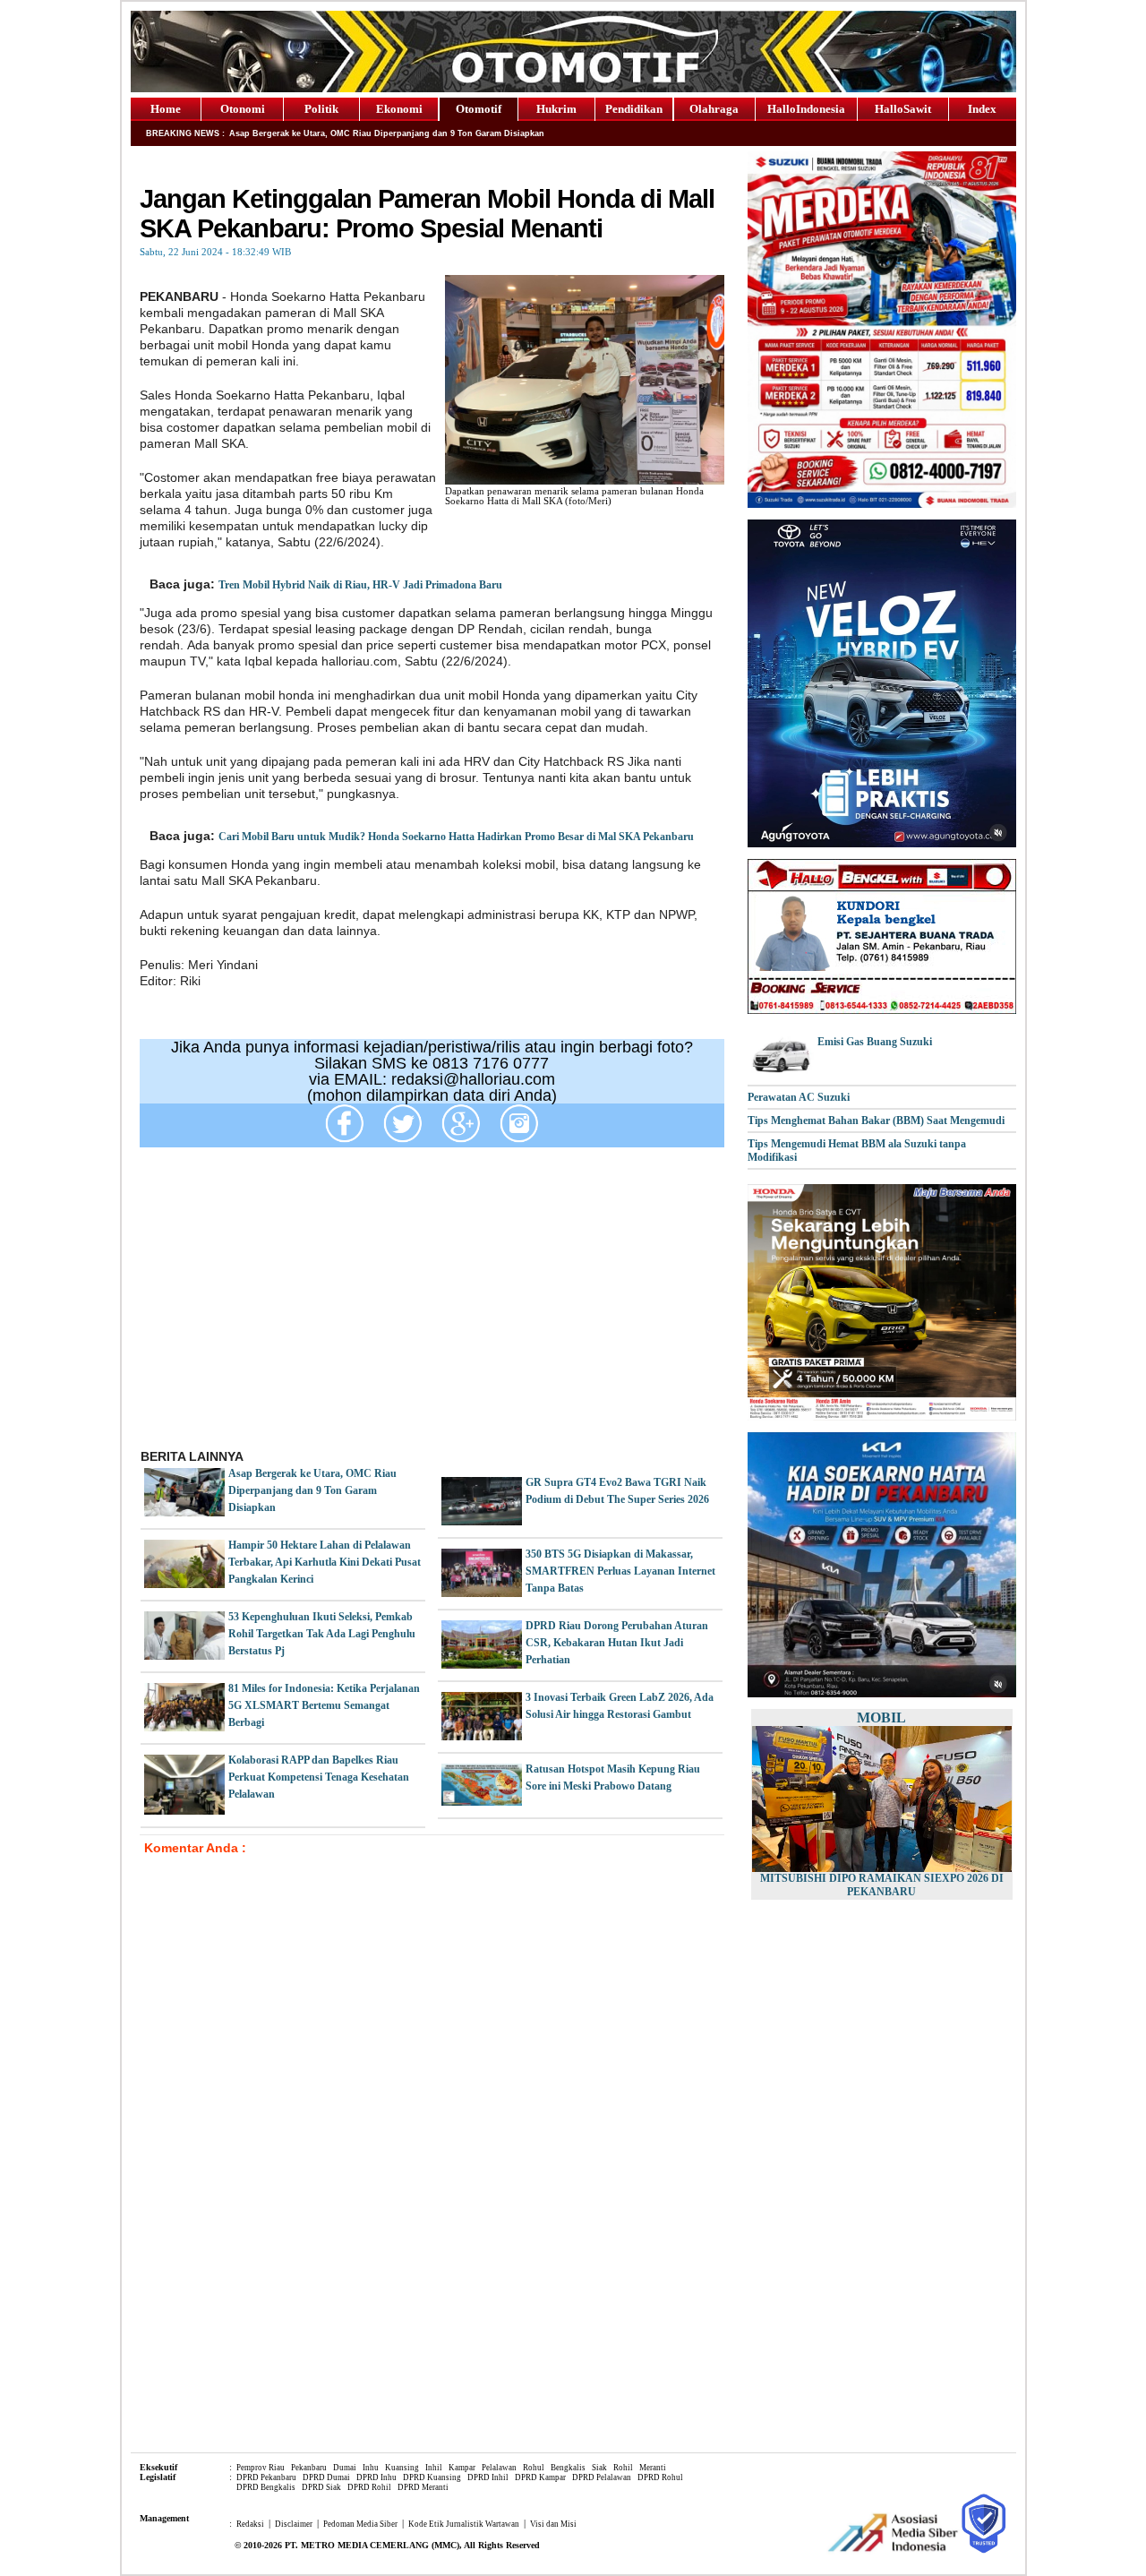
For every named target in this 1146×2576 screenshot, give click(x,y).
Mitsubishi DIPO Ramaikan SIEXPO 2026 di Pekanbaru (882, 1885)
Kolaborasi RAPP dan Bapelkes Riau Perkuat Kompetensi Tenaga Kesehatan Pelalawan (319, 1777)
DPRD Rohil (369, 2487)
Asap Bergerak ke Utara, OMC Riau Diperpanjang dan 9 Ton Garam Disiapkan (312, 1490)
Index (982, 109)
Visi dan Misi (553, 2524)
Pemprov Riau (261, 2468)
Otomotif (479, 109)
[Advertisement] (432, 1305)
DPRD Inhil (488, 2477)
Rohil (623, 2468)
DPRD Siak (321, 2487)
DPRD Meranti (423, 2487)
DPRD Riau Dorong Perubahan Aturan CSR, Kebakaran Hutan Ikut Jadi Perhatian (617, 1643)
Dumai (345, 2468)
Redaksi (250, 2524)
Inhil (434, 2468)
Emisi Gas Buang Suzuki (875, 1042)
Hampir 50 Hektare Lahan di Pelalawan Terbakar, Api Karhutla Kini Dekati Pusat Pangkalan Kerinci (325, 1562)
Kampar (462, 2468)
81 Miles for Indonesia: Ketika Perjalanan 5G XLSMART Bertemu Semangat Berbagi (324, 1705)
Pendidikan (634, 109)
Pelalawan (499, 2468)
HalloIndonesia (806, 109)
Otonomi (243, 109)
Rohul (534, 2468)
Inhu (371, 2468)
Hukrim (556, 109)
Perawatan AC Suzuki (799, 1097)
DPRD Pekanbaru (266, 2477)
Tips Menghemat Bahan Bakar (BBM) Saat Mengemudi (876, 1121)
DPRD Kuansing (432, 2477)
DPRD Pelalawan (602, 2477)
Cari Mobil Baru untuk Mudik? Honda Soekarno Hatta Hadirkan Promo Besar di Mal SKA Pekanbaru (456, 837)
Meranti (653, 2468)
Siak (599, 2468)
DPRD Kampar (540, 2477)
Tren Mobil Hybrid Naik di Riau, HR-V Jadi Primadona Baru (360, 585)
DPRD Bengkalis (266, 2487)
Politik (321, 109)
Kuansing (402, 2468)
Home (166, 109)
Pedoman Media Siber (360, 2524)
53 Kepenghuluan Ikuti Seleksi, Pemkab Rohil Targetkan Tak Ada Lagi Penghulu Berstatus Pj (322, 1634)
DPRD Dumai (326, 2477)
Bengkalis (568, 2468)
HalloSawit (903, 109)
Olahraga (714, 109)
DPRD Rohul (660, 2477)
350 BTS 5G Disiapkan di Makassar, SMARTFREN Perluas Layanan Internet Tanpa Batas (620, 1571)
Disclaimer (294, 2524)
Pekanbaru (309, 2468)
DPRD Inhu (376, 2477)
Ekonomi (399, 109)
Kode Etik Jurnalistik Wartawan (464, 2524)
